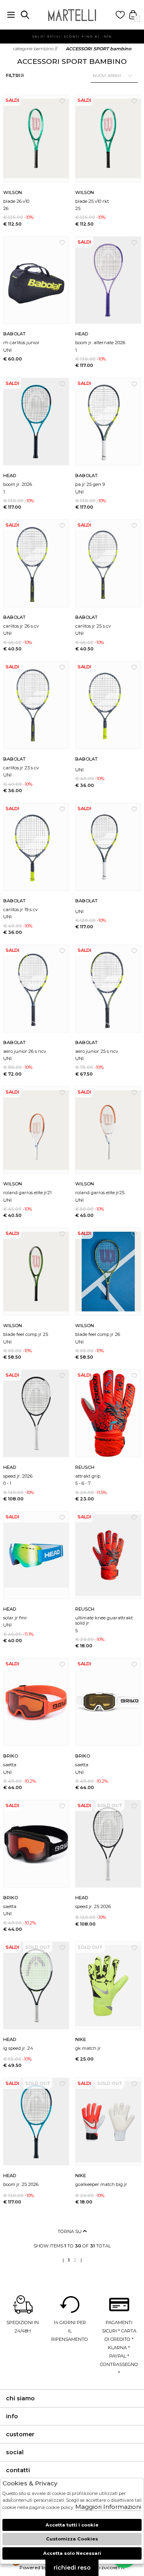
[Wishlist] (120, 15)
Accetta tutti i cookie (72, 2525)
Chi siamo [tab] (20, 2398)
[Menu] (11, 15)
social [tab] (15, 2452)
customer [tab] (20, 2434)
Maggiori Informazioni (108, 2507)
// (35, 49)
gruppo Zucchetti (104, 2568)
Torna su (70, 2231)
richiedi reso (72, 2568)
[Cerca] (25, 15)
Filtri (13, 75)
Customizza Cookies (72, 2539)
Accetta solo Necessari (72, 2553)
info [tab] (12, 2416)
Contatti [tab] (18, 2470)
